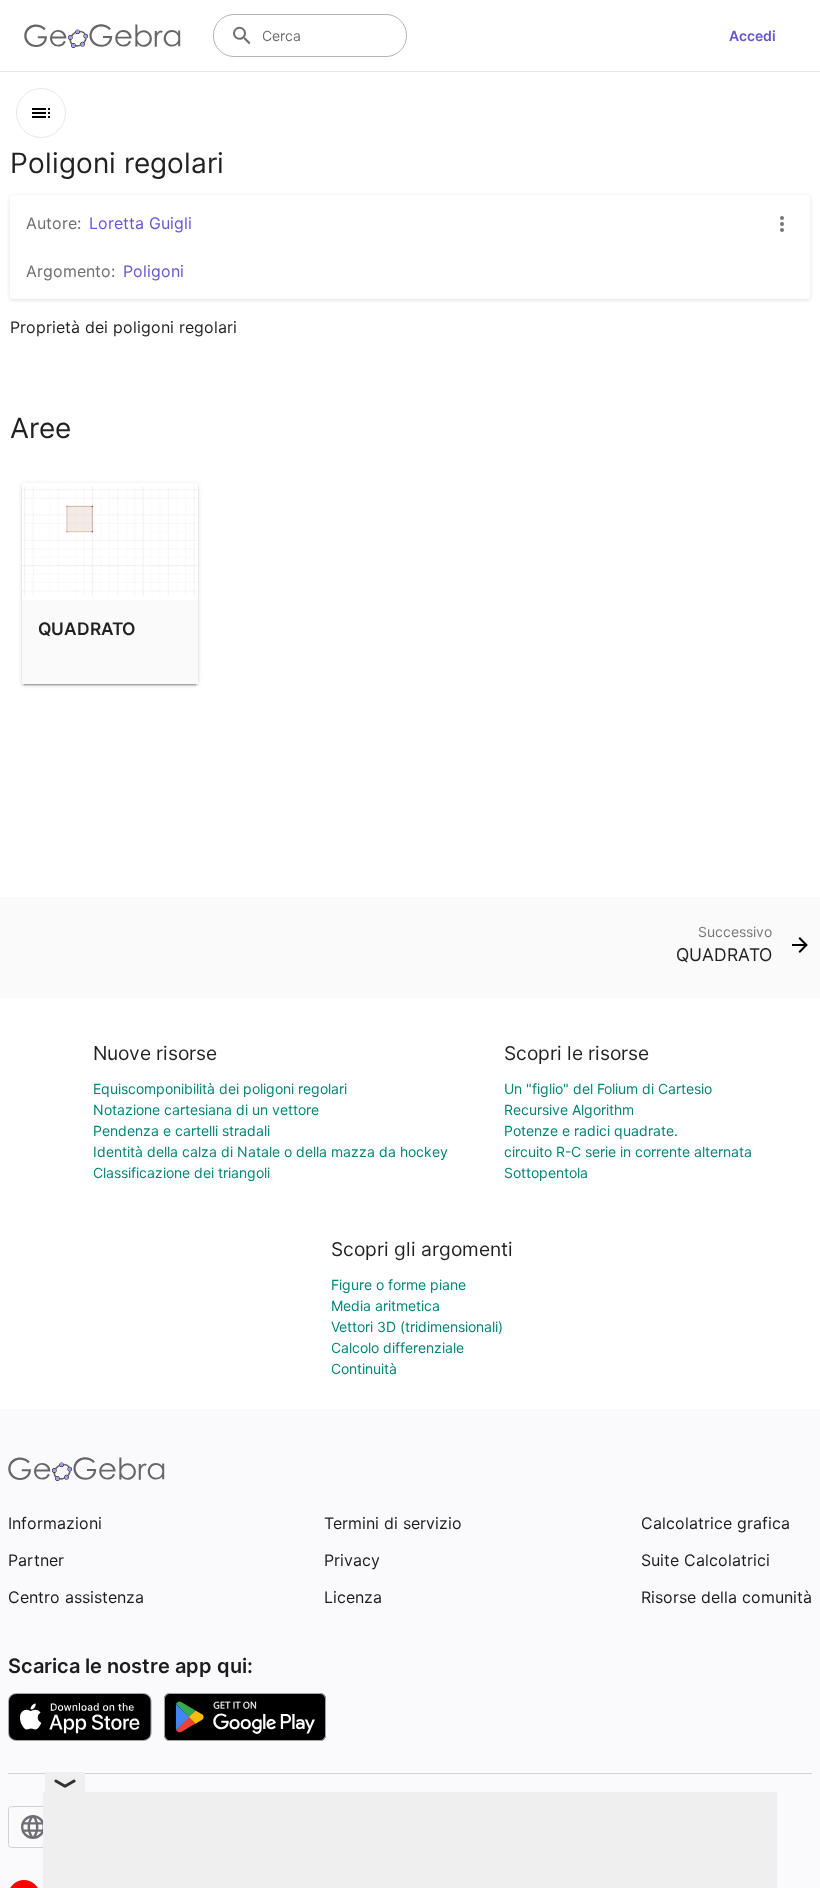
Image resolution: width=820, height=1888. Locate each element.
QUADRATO (86, 628)
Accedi (752, 35)
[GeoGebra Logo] (102, 36)
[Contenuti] (41, 113)
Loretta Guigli (140, 223)
